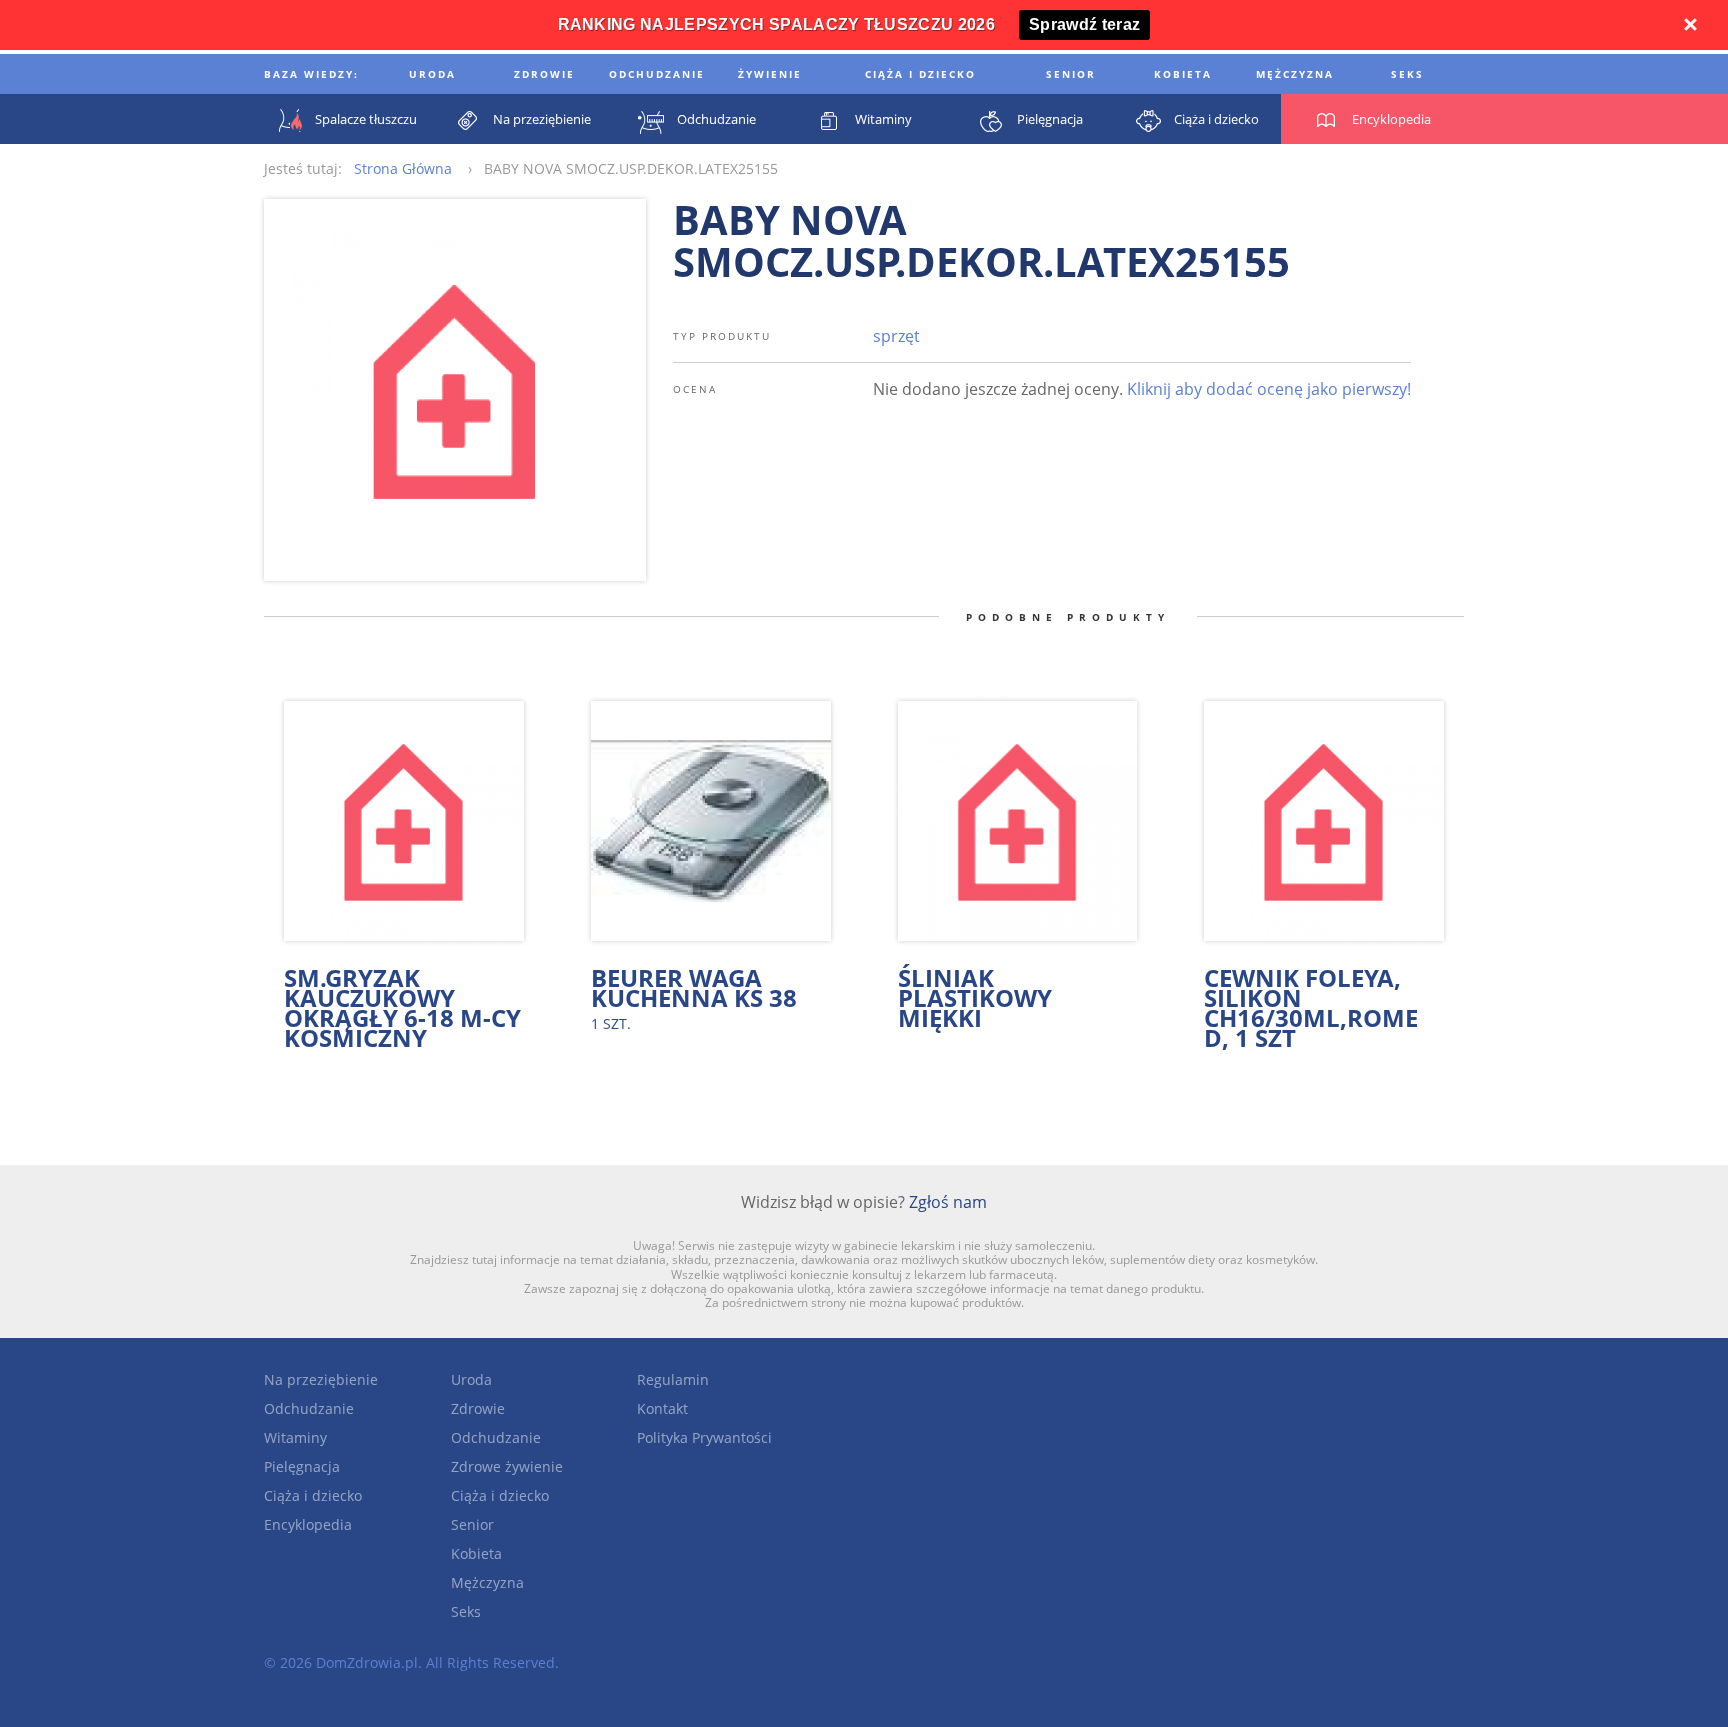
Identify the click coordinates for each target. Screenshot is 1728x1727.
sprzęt (896, 336)
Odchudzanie (309, 1408)
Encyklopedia (308, 1524)
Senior (472, 1524)
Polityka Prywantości (704, 1437)
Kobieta (476, 1553)
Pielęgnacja (302, 1466)
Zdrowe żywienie (507, 1466)
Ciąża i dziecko (313, 1495)
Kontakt (662, 1408)
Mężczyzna (487, 1582)
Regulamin (673, 1379)
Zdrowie (478, 1408)
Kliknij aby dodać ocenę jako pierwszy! (1269, 389)
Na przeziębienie (321, 1379)
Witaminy (295, 1437)
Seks (466, 1611)
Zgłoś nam (948, 1202)
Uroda (471, 1379)
